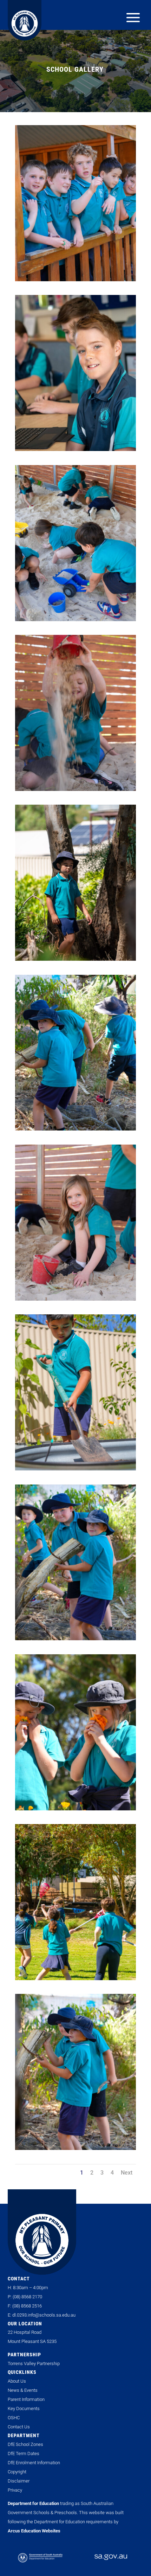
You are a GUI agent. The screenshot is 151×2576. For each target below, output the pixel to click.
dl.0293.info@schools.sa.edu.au (44, 2315)
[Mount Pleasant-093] (75, 1299)
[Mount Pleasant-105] (75, 2148)
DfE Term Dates (24, 2453)
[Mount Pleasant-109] (75, 1468)
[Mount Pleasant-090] (75, 959)
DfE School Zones (25, 2444)
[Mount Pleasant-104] (75, 1638)
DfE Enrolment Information (34, 2463)
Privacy (15, 2490)
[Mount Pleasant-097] (75, 619)
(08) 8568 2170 (27, 2297)
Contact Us (19, 2427)
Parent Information (26, 2399)
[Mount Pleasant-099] (75, 279)
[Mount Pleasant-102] (75, 1128)
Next (127, 2173)
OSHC (14, 2418)
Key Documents (24, 2408)
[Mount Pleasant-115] (75, 1808)
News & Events (23, 2390)
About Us (17, 2381)
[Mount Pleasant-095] (75, 789)
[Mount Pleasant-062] (75, 449)
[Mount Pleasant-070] (75, 1978)
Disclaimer (19, 2481)
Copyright (17, 2472)
